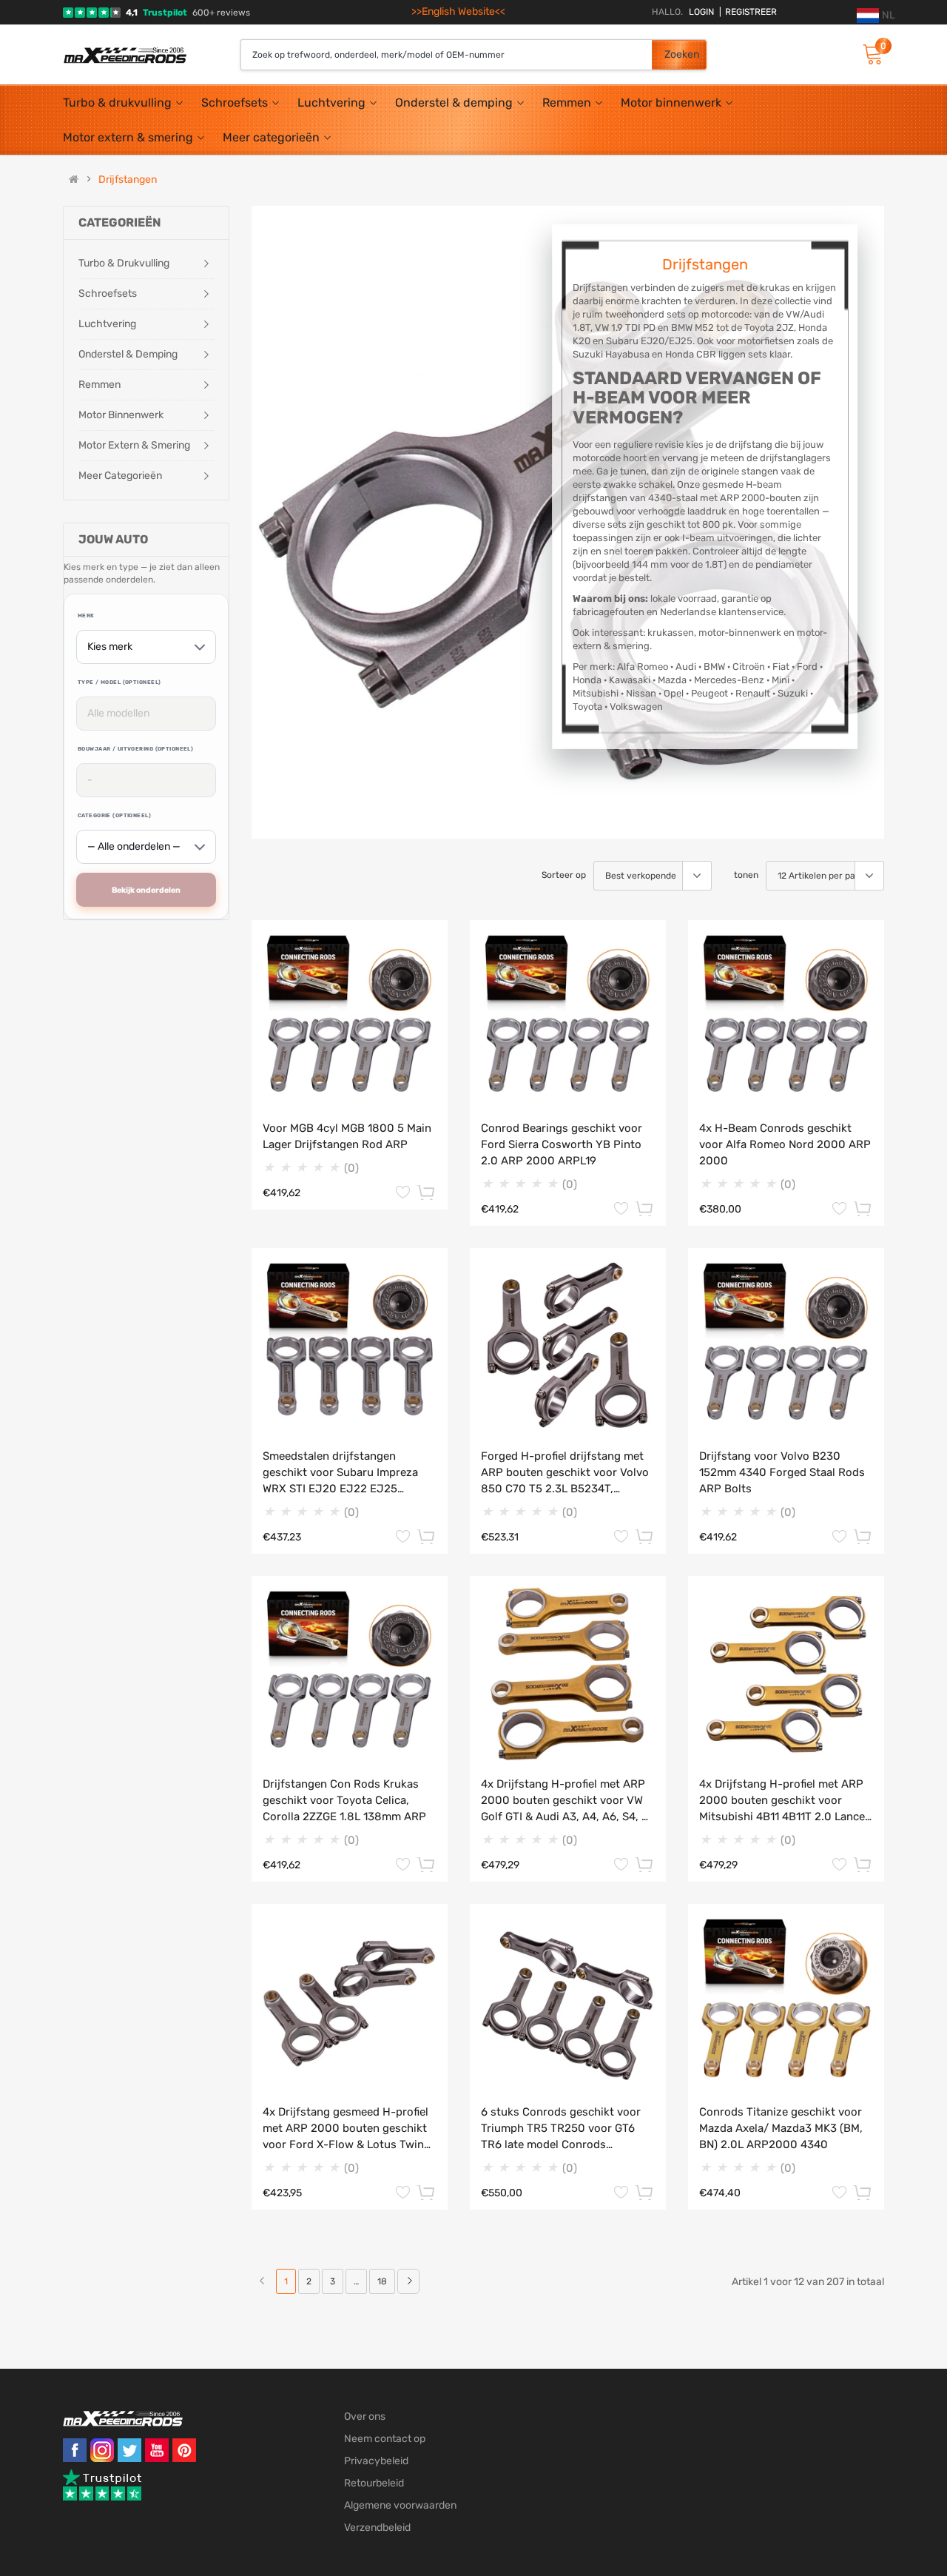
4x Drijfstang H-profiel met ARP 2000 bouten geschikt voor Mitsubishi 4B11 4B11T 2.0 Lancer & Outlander (784, 1801)
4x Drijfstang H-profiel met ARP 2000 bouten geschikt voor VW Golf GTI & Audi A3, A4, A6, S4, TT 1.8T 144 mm (568, 1801)
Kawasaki (630, 680)
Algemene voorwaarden (400, 2505)
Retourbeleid (374, 2483)
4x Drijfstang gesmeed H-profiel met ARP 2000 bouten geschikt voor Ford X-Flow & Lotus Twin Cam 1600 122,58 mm (346, 2129)
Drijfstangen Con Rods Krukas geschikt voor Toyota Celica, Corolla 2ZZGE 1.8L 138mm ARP (344, 1800)
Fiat (781, 667)
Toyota (587, 707)
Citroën (749, 667)
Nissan (641, 693)
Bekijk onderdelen (146, 890)
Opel (674, 693)
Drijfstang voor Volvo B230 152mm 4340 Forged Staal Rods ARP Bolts (782, 1472)
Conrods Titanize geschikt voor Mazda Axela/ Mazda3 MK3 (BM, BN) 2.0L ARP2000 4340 (781, 2128)
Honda (587, 680)
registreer (748, 12)
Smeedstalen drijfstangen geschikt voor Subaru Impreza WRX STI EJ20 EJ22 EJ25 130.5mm (340, 1473)
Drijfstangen (128, 180)
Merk (86, 616)
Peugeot (710, 693)
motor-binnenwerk (740, 633)
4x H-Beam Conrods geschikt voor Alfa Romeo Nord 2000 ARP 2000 (785, 1144)
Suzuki (793, 693)
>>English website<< (458, 11)
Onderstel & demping (454, 103)
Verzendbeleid (377, 2528)
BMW (714, 667)
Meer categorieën (271, 137)
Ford (807, 667)
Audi (686, 667)
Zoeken (682, 54)
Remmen (567, 103)
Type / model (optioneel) (119, 682)
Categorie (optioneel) (114, 815)
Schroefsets (235, 103)
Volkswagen (636, 707)
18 (382, 2281)
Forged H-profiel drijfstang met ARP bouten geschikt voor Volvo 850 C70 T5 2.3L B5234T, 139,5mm (565, 1473)
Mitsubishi (596, 693)
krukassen (671, 633)
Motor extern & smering (128, 137)
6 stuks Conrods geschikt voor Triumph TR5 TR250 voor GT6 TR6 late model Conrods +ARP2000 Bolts (561, 2129)
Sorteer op (564, 875)
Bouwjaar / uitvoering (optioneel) (135, 749)
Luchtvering (331, 103)
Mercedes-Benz (729, 680)
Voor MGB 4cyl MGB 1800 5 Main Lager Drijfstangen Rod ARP (347, 1136)
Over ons (365, 2416)
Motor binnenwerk (671, 103)
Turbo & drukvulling (117, 103)
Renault (753, 693)
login (701, 12)
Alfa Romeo (643, 667)
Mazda (672, 680)
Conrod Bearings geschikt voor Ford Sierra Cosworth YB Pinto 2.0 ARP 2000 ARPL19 (562, 1144)
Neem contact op (385, 2439)
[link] (408, 2281)
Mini (781, 680)
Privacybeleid (376, 2461)
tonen (746, 875)
